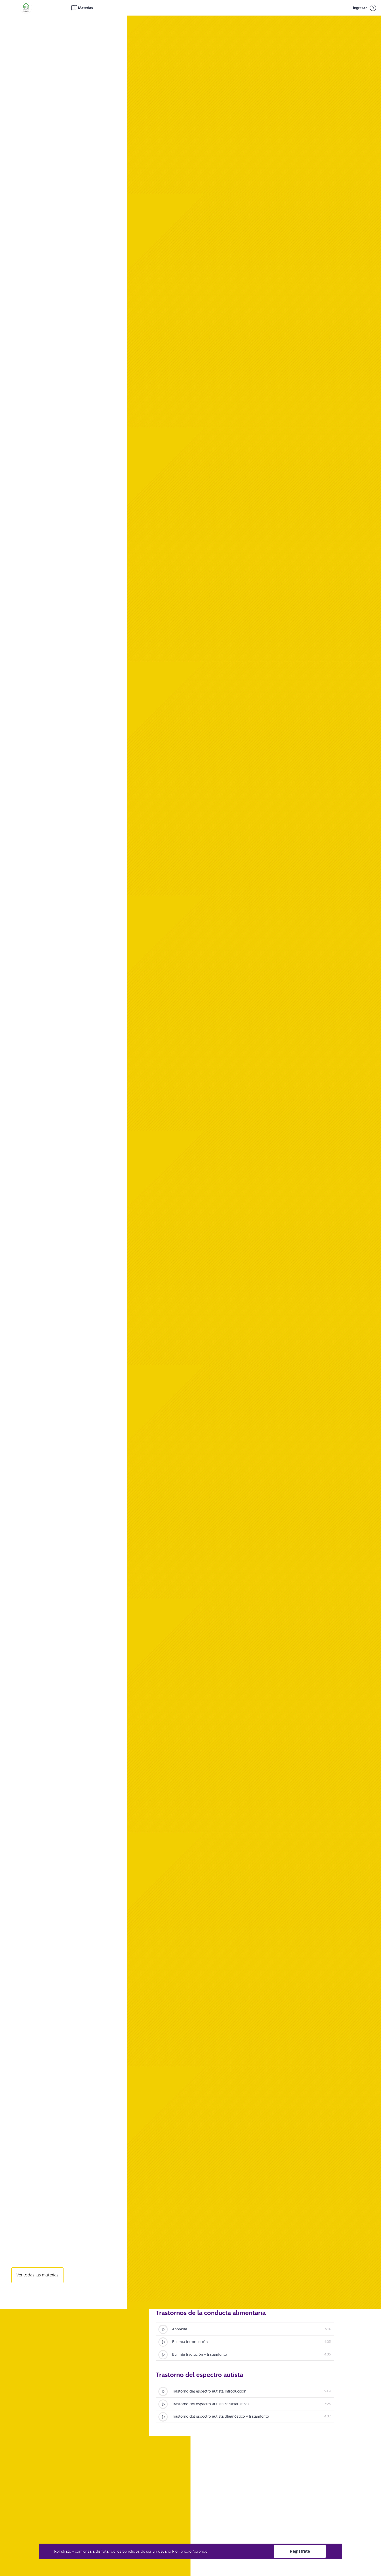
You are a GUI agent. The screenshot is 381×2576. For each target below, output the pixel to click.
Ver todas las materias (37, 2275)
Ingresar (360, 8)
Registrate (300, 2551)
